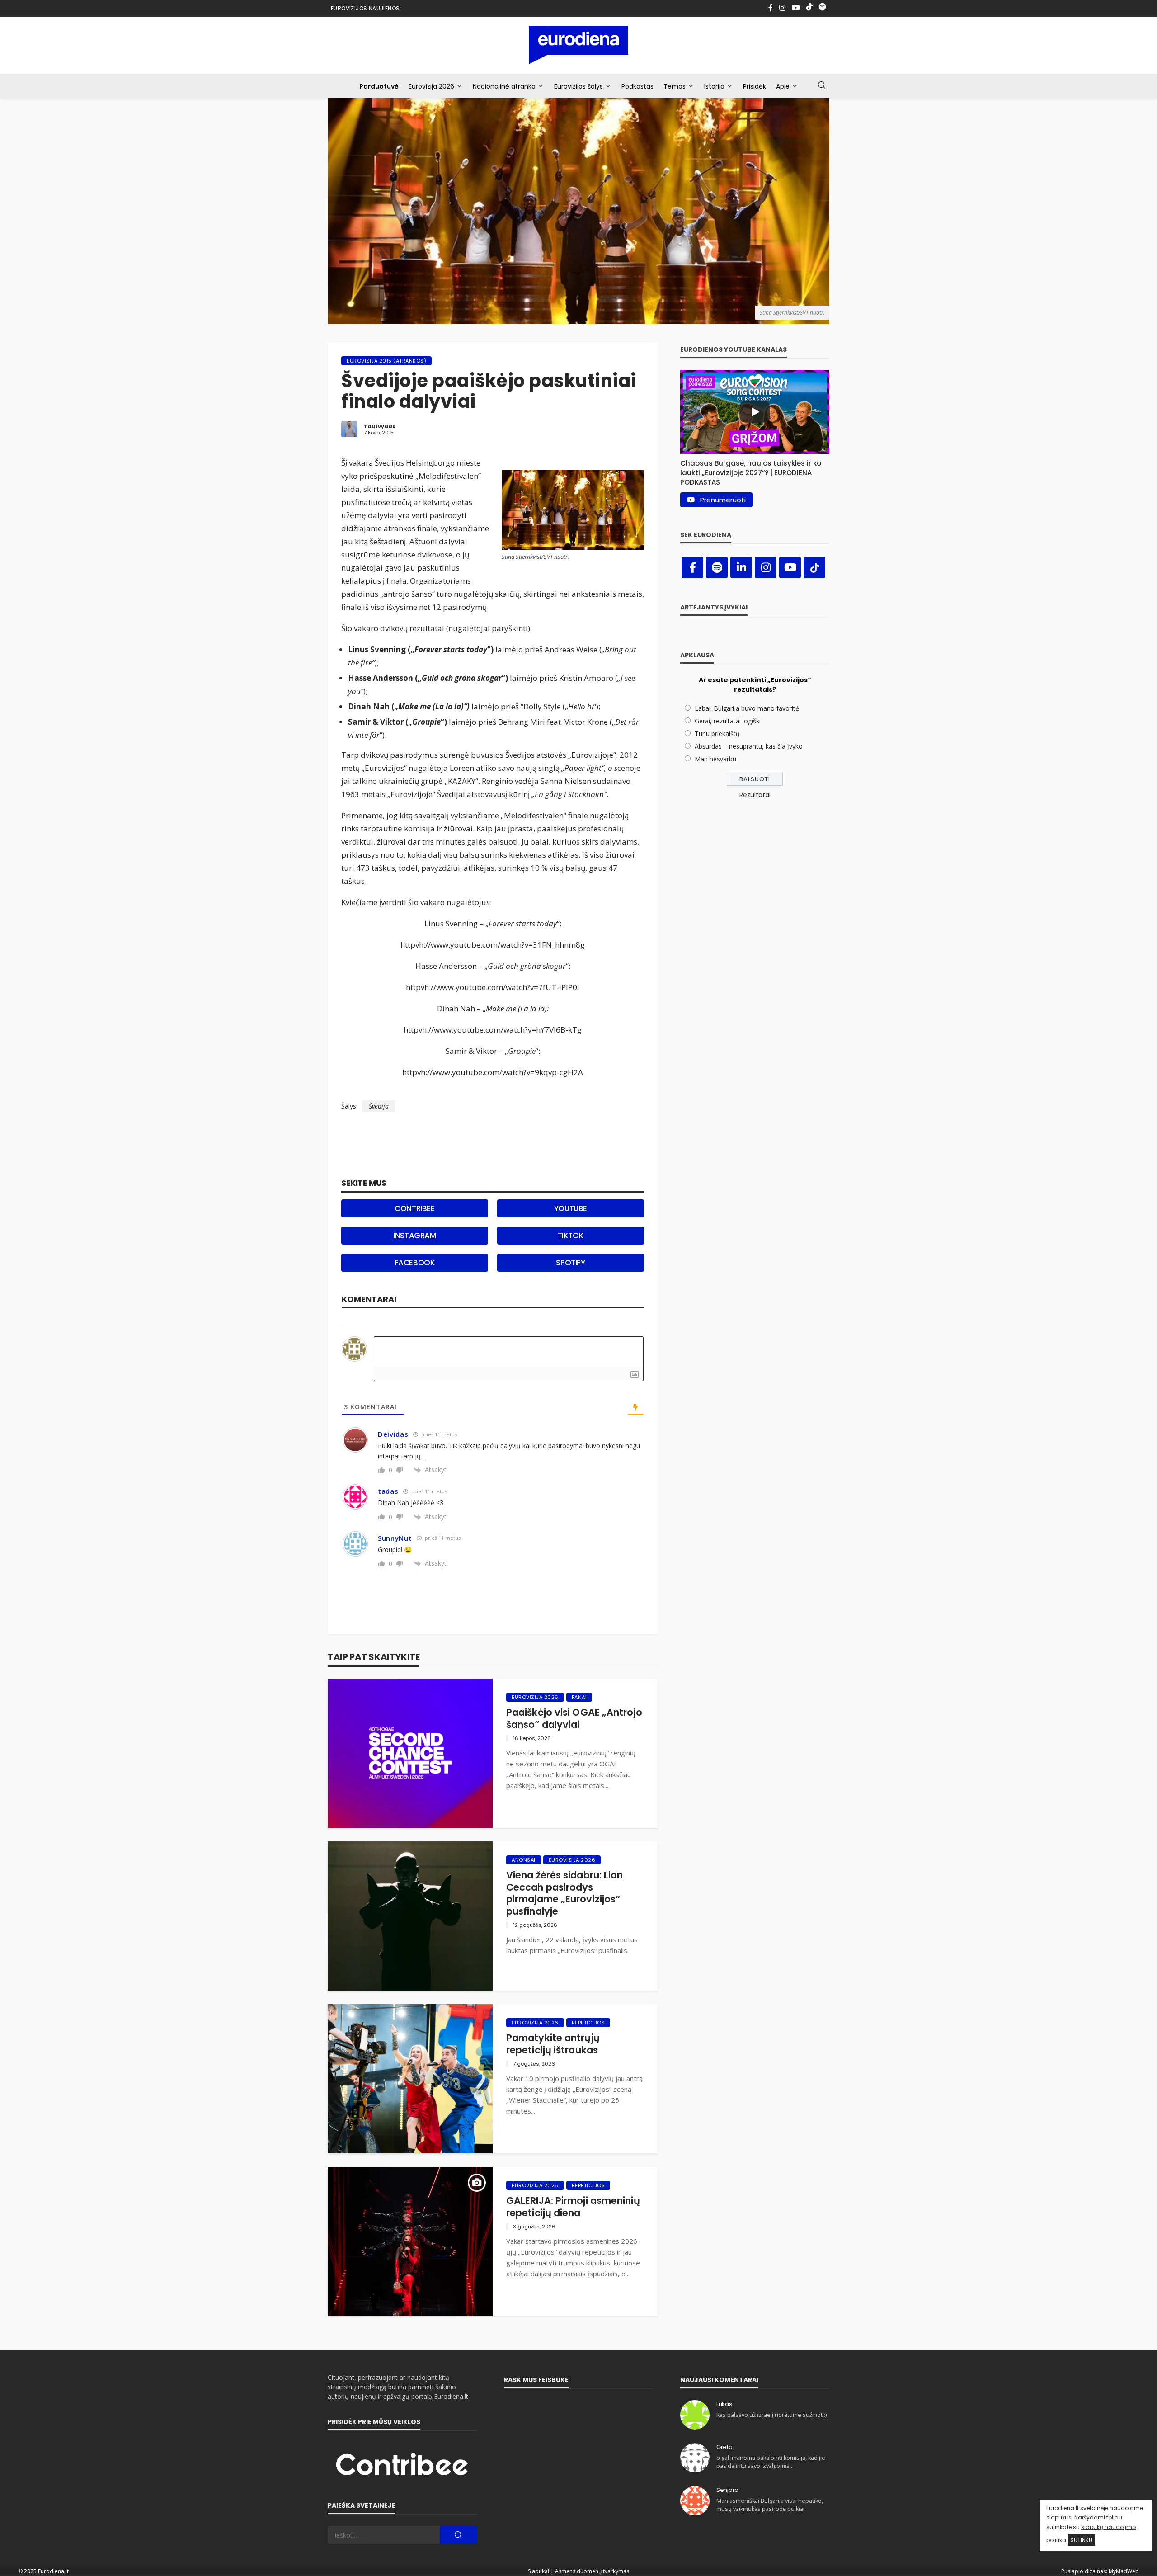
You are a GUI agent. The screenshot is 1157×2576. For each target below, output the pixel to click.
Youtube (571, 1208)
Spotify (570, 1263)
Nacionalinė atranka (504, 86)
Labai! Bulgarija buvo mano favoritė (747, 708)
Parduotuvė (379, 86)
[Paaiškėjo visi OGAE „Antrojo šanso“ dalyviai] (410, 1753)
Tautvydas (380, 426)
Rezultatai (755, 795)
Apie (783, 86)
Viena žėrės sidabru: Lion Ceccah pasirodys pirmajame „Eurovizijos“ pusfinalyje (565, 1893)
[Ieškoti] (822, 85)
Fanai (579, 1697)
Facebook (415, 1263)
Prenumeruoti (723, 500)
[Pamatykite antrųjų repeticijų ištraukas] (410, 2079)
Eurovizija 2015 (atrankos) (386, 361)
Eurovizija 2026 (431, 86)
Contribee (414, 1208)
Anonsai (524, 1860)
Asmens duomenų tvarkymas (592, 2571)
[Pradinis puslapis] (579, 45)
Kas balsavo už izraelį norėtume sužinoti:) (771, 2415)
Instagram (414, 1236)
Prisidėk (755, 86)
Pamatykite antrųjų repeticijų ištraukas (553, 2044)
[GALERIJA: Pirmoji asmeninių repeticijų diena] (410, 2241)
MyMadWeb (1124, 2571)
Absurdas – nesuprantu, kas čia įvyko (749, 746)
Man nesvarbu (715, 759)
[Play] (755, 412)
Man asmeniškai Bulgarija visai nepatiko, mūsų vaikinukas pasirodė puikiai (770, 2505)
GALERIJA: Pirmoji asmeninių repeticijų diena (573, 2207)
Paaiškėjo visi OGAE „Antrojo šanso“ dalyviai (574, 1719)
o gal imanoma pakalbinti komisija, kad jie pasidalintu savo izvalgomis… (771, 2462)
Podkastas (637, 86)
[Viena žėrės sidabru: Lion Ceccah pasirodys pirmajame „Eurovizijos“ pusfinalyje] (410, 1916)
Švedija (379, 1106)
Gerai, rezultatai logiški (728, 721)
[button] (755, 470)
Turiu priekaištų (717, 734)
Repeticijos (588, 2023)
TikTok (571, 1236)
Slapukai (539, 2571)
